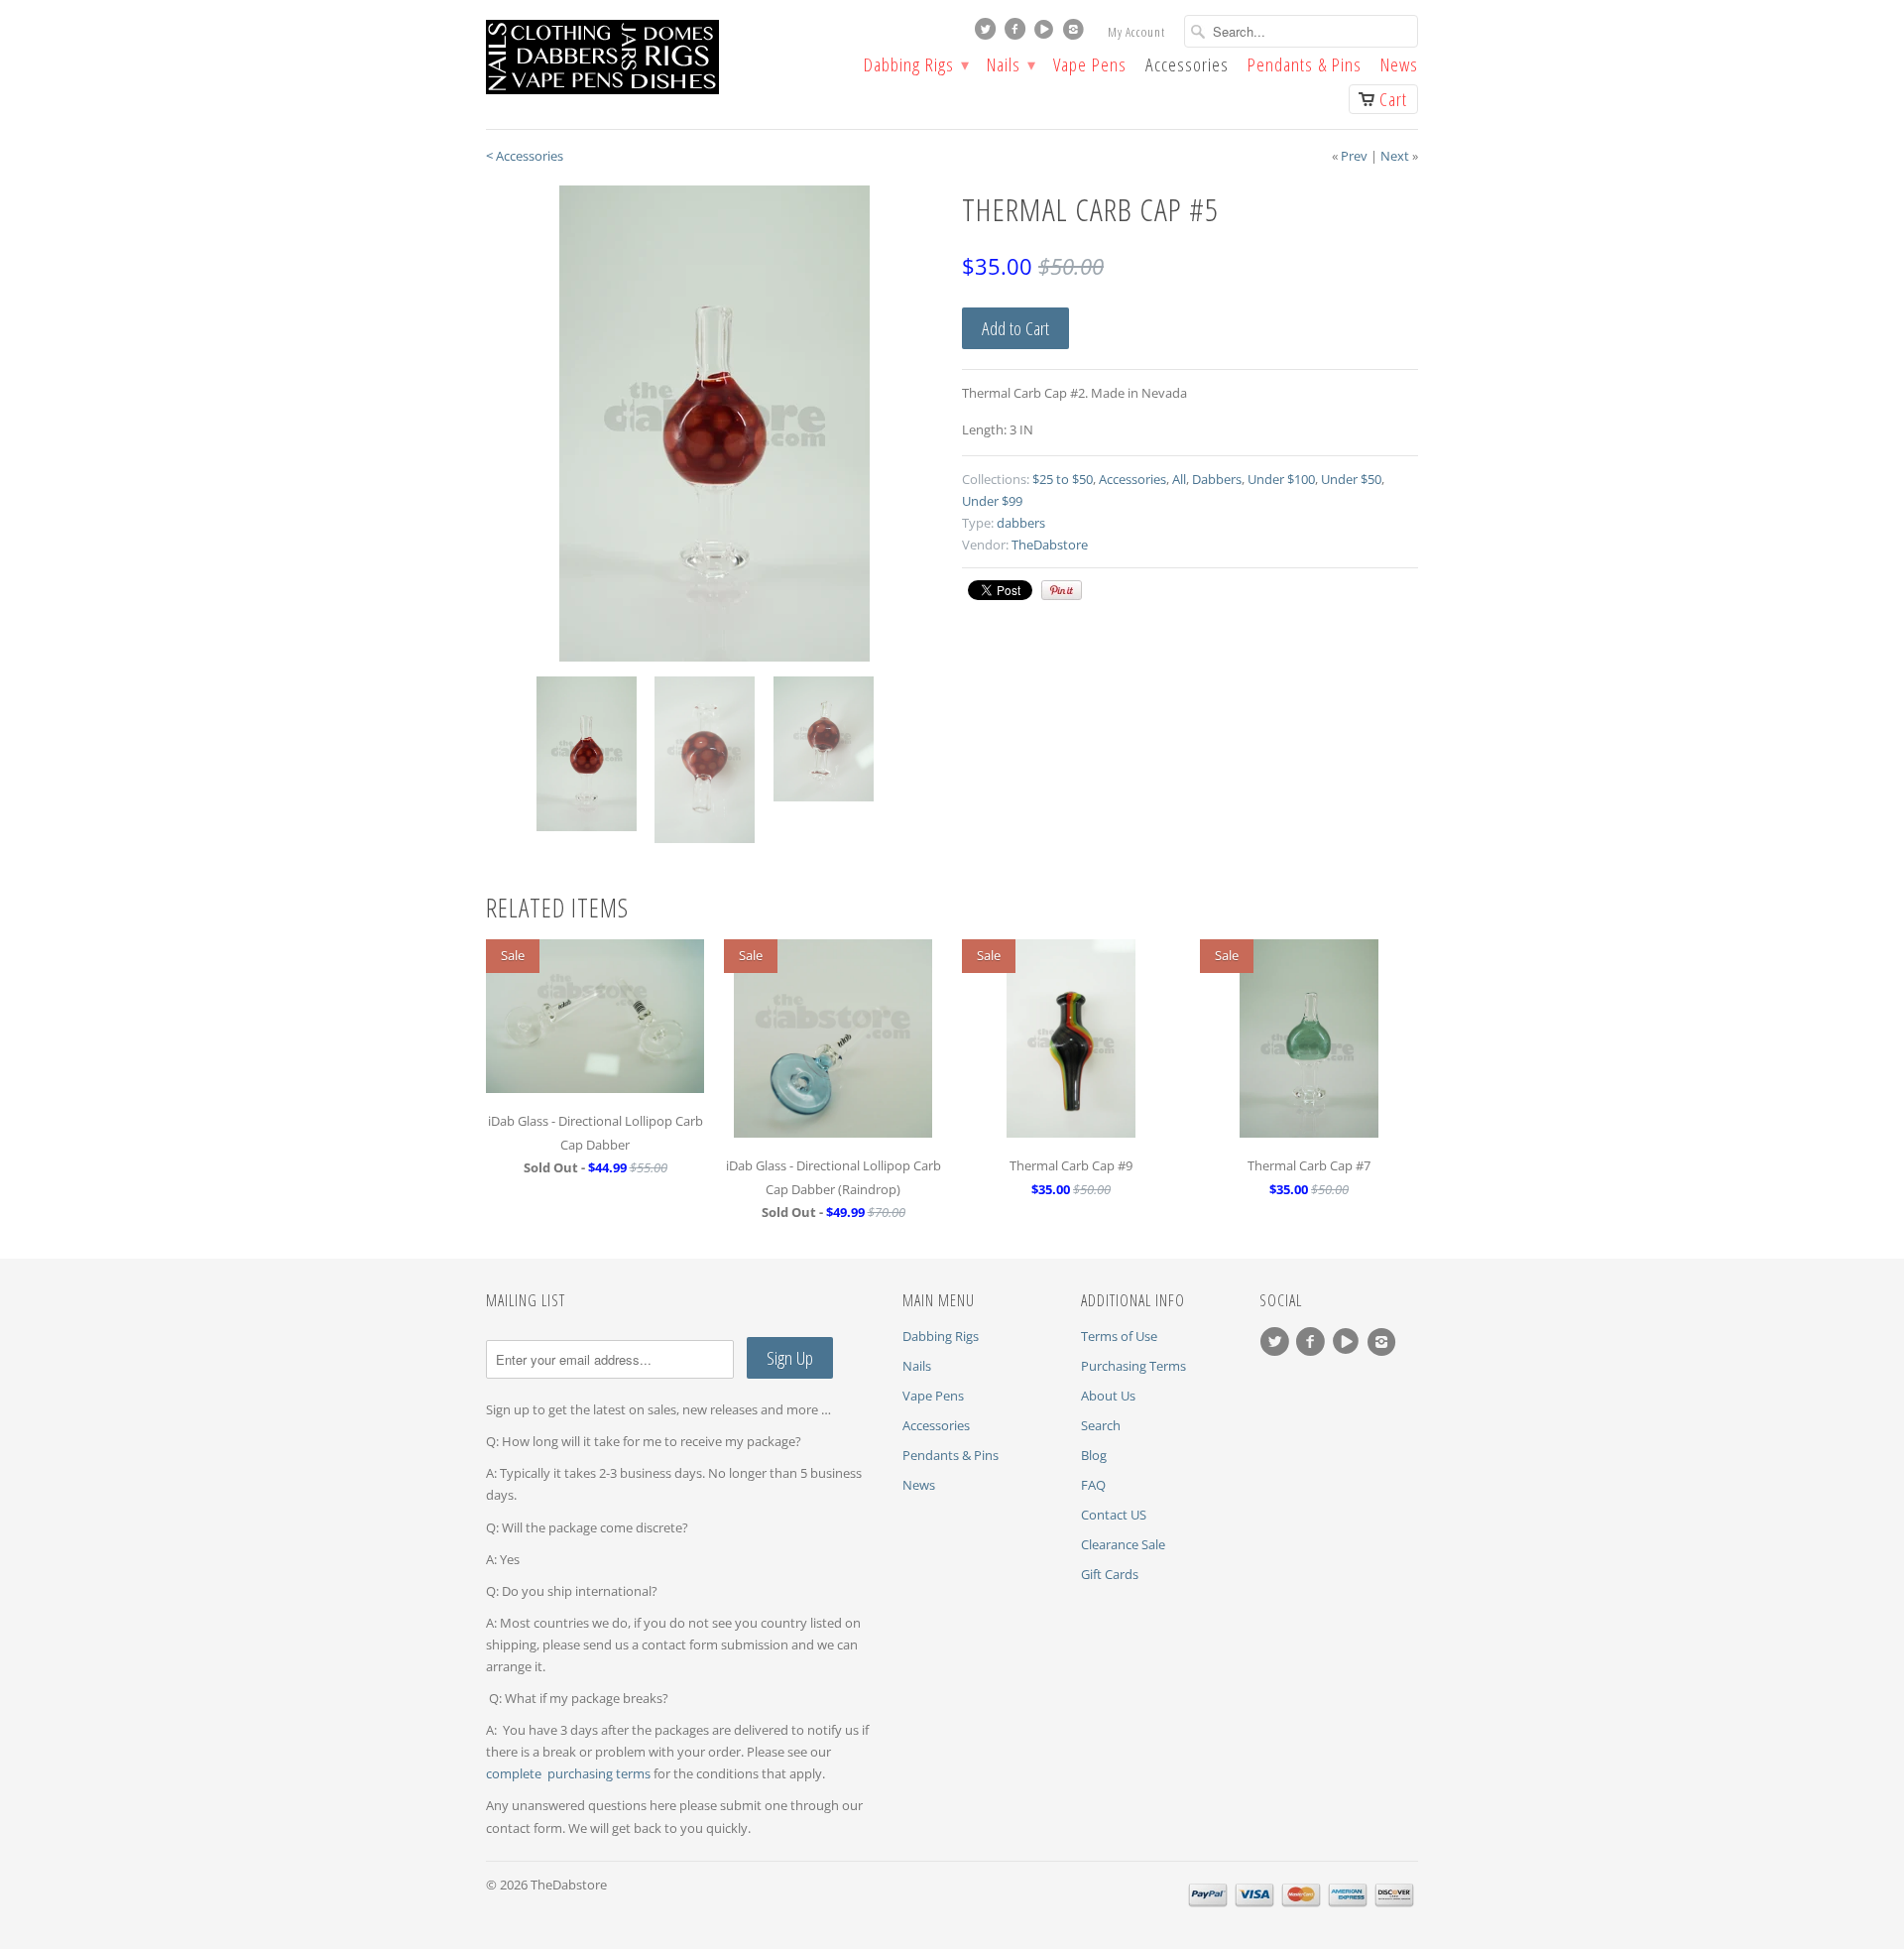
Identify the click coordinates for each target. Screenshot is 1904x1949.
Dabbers (1217, 479)
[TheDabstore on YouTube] (1046, 34)
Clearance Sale (1123, 1544)
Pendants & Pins (1305, 66)
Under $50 (1351, 479)
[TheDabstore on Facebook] (1017, 34)
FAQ (1093, 1485)
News (1399, 66)
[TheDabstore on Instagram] (1076, 34)
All (1179, 479)
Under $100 (1281, 479)
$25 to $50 (1063, 479)
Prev (1354, 156)
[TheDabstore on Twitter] (988, 34)
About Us (1108, 1396)
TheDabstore (1050, 545)
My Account (1136, 32)
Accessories (1187, 66)
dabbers (1021, 523)
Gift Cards (1110, 1574)
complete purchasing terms (570, 1773)
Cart (1393, 99)
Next (1395, 156)
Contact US (1114, 1515)
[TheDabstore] (635, 58)
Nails (1011, 66)
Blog (1094, 1455)
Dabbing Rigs (916, 66)
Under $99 (992, 501)
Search (1101, 1425)
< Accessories (525, 156)
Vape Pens (1090, 66)
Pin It (1062, 590)
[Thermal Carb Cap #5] (714, 424)
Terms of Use (1119, 1336)
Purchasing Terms (1133, 1366)
